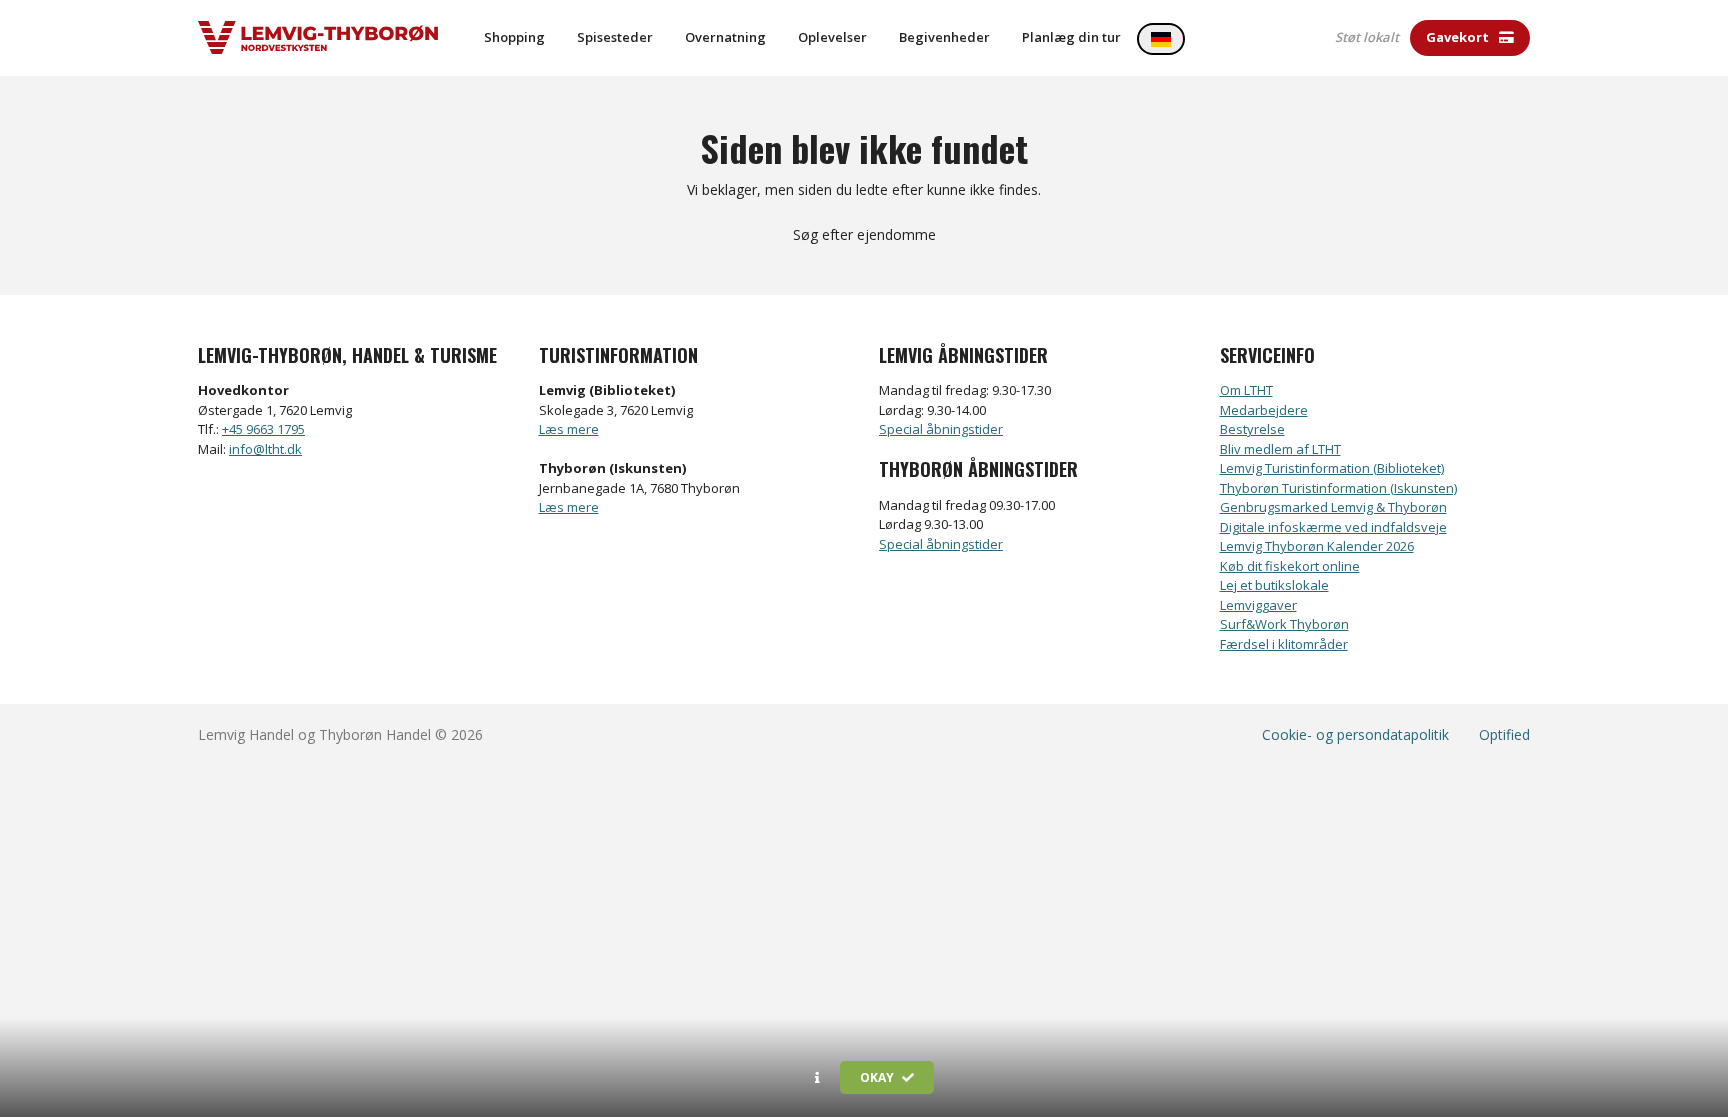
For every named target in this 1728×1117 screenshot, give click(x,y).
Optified (1504, 734)
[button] (817, 1078)
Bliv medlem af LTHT (1280, 449)
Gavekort (1459, 37)
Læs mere (569, 429)
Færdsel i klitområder (1284, 644)
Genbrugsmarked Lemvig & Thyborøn (1333, 507)
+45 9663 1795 (263, 429)
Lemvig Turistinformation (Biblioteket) (1332, 468)
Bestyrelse (1252, 429)
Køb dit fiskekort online (1290, 566)
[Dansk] (1161, 39)
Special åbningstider (941, 429)
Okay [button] (878, 1077)
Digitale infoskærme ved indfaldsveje (1333, 527)
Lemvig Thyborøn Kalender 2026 (1317, 546)
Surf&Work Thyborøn (1284, 624)
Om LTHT (1246, 390)
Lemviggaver (1258, 605)
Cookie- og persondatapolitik (1355, 734)
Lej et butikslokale (1274, 585)
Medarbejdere (1264, 410)
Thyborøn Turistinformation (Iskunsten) (1338, 488)
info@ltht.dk (265, 449)
